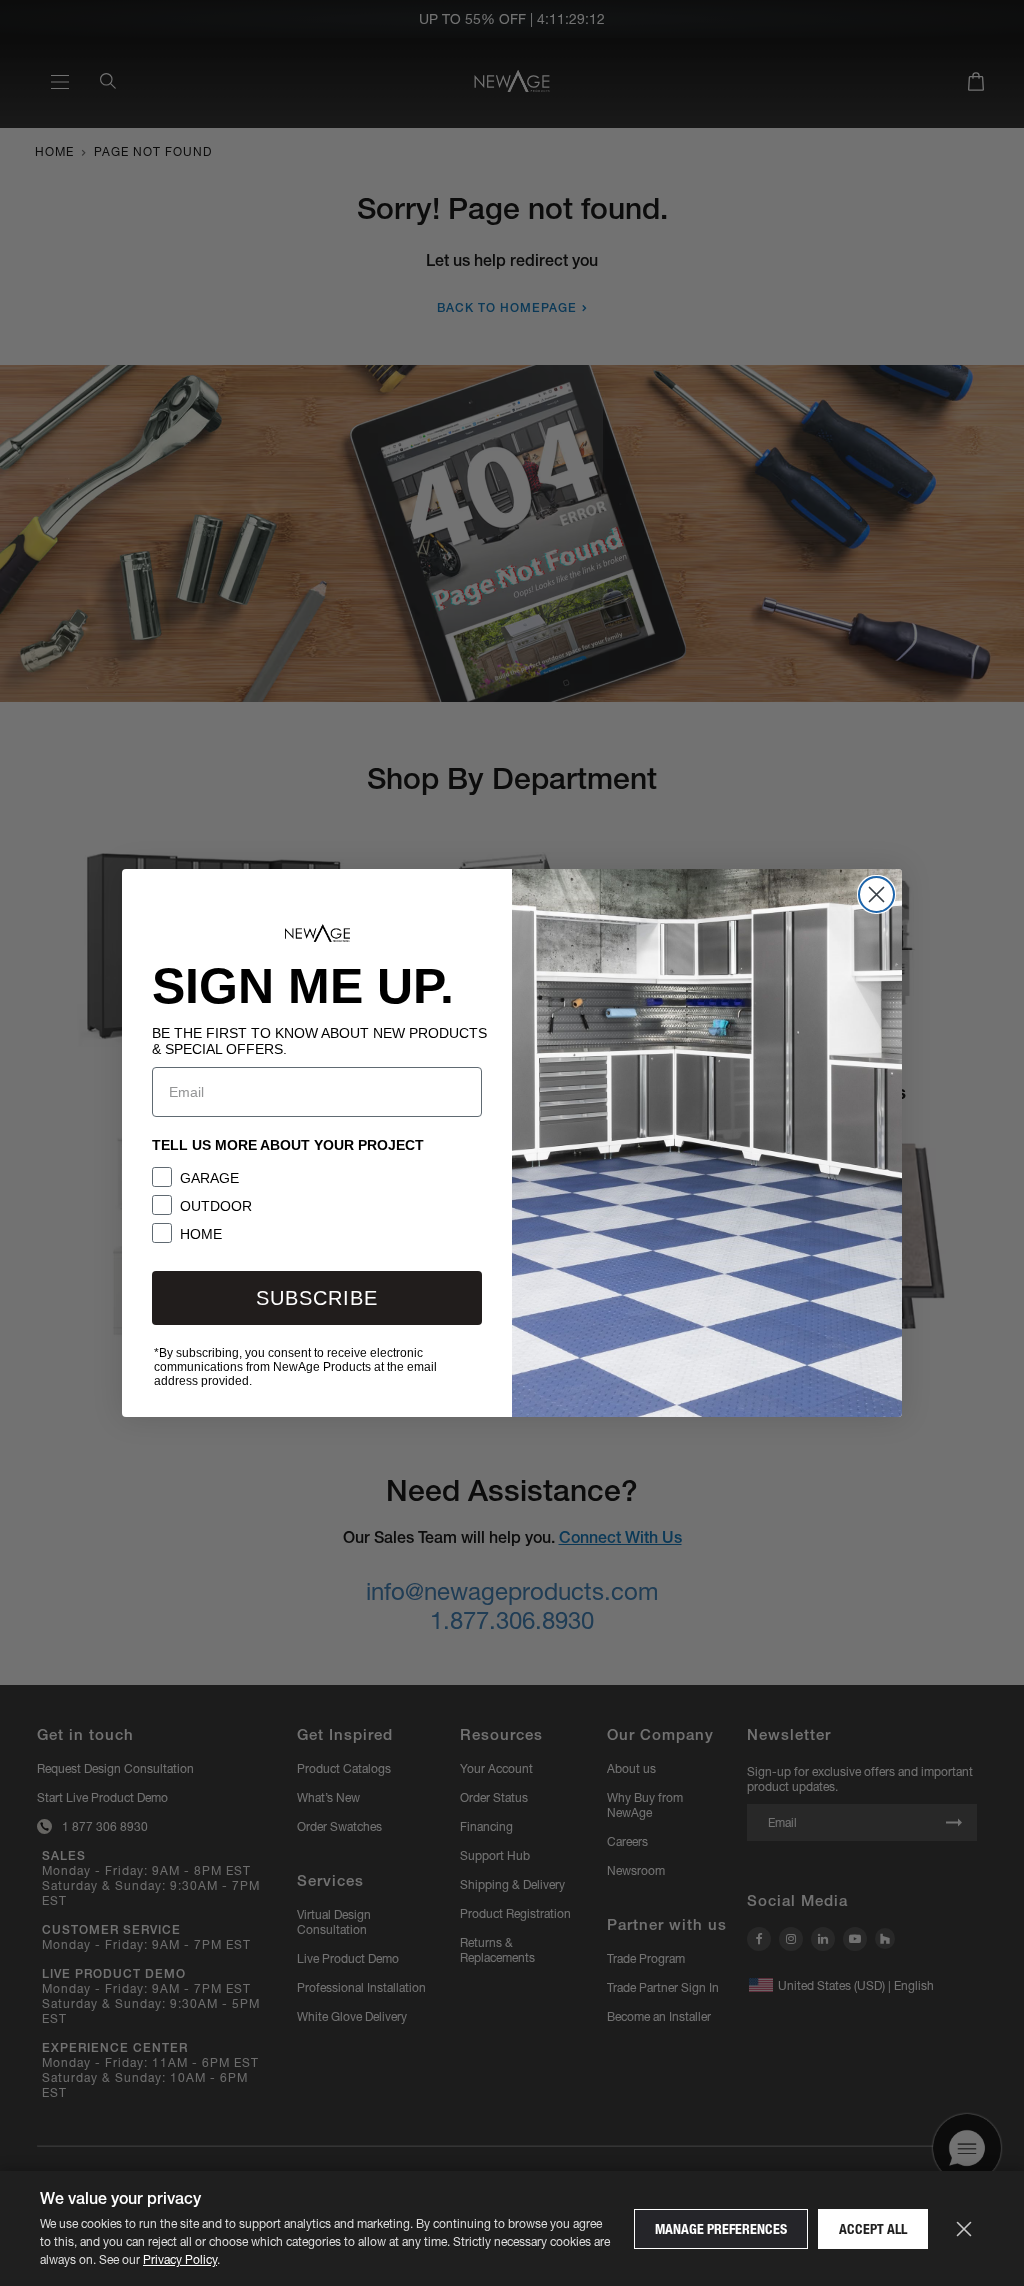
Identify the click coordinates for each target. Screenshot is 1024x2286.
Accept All (873, 2229)
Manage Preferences (721, 2229)
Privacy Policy (180, 2259)
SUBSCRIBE (317, 1298)
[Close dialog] (876, 894)
